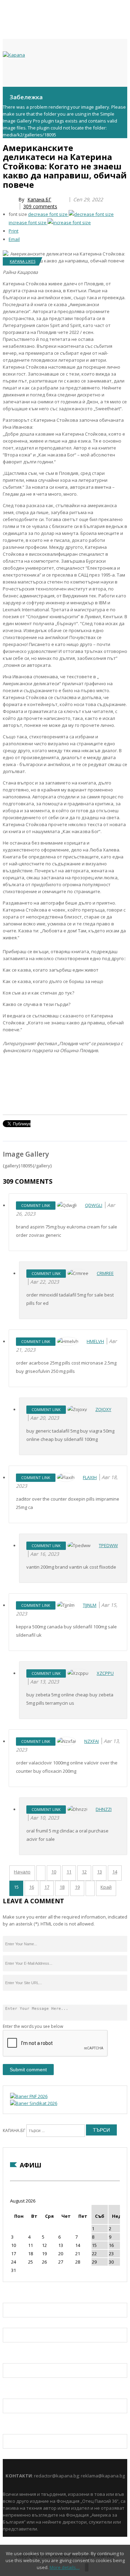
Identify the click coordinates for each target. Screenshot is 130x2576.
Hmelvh (95, 1341)
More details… (65, 2567)
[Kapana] (14, 55)
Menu (6, 94)
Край (106, 1887)
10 (54, 1872)
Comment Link (36, 1205)
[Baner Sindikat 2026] (34, 2103)
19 (77, 1887)
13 (99, 1872)
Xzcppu (105, 1673)
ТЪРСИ (101, 2130)
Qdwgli (94, 1205)
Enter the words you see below (33, 2026)
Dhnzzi (104, 1809)
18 (62, 1887)
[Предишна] (41, 1873)
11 (69, 1872)
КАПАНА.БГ (14, 2130)
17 (47, 1887)
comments (40, 206)
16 (32, 1887)
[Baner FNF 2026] (29, 2096)
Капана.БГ (39, 199)
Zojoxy (103, 1409)
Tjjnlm (90, 1605)
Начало (22, 1872)
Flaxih (90, 1477)
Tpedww (108, 1545)
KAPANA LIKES (23, 261)
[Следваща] (90, 1888)
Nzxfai (92, 1741)
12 (84, 1872)
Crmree (105, 1273)
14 (115, 1872)
